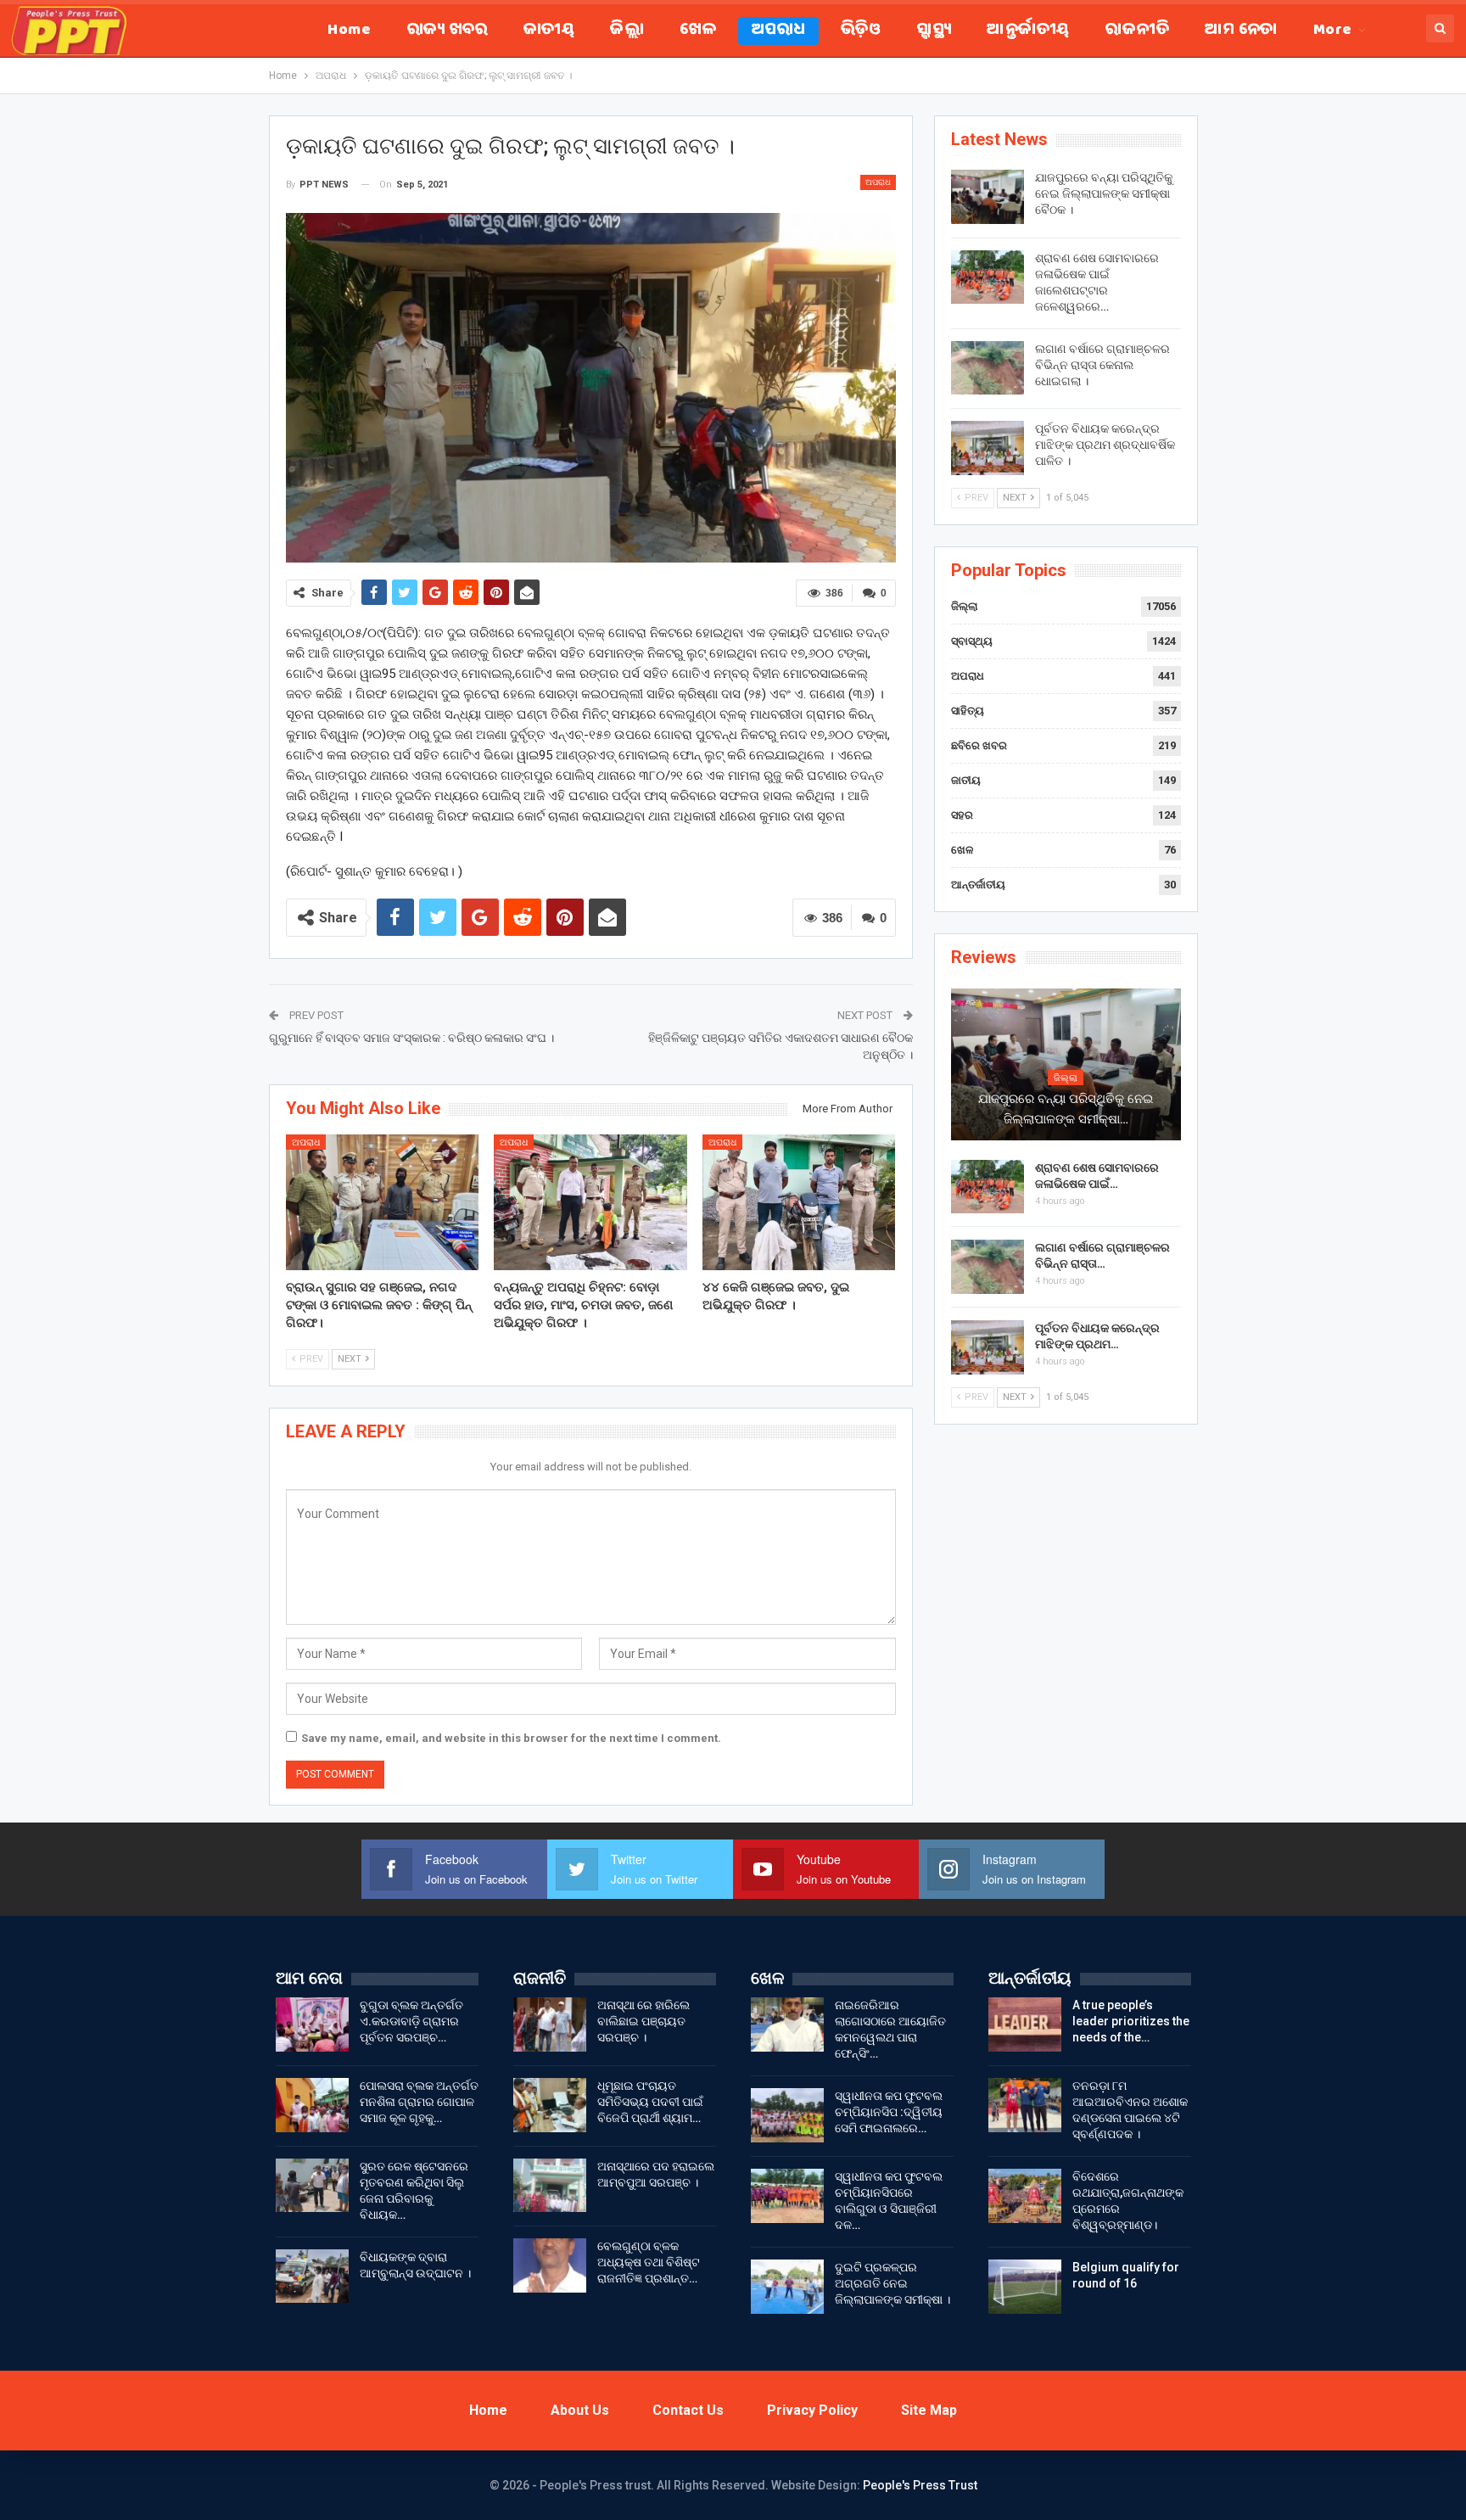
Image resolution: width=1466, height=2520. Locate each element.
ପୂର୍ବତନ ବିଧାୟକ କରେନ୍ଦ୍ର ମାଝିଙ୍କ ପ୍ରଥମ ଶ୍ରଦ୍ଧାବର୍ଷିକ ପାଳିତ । (1105, 445)
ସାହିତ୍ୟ (968, 711)
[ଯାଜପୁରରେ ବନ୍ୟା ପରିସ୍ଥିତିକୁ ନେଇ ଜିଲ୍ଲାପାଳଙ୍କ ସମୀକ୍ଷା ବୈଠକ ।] (988, 197)
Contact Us (688, 2410)
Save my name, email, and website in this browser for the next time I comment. (511, 1738)
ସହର (962, 815)
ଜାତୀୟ (549, 31)
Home (349, 31)
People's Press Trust (920, 2485)
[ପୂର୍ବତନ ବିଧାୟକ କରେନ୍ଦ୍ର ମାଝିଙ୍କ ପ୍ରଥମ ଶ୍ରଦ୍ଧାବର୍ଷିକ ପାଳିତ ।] (988, 448)
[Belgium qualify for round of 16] (1025, 2287)
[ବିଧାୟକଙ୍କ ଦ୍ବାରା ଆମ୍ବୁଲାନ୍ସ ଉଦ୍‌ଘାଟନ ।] (312, 2276)
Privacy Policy (812, 2410)
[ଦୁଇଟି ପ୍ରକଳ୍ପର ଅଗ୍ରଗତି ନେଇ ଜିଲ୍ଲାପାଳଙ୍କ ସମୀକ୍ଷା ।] (787, 2287)
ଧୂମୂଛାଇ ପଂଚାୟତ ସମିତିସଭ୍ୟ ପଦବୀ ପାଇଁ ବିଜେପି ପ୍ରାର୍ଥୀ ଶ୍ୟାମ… (650, 2102)
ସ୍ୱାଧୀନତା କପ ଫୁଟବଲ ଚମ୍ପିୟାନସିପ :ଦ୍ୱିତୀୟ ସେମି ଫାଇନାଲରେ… (889, 2112)
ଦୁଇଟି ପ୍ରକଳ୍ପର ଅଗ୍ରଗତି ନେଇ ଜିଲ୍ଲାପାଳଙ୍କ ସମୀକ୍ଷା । (892, 2283)
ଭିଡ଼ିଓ (861, 31)
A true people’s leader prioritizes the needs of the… (1131, 2021)
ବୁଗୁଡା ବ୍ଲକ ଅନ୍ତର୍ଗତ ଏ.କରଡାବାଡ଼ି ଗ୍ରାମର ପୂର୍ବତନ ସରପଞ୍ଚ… (411, 2021)
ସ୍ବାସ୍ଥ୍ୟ (934, 31)
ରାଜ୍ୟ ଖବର (447, 31)
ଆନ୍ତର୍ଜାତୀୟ (1028, 31)
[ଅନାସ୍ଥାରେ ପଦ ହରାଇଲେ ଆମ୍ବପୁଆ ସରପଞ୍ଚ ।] (550, 2186)
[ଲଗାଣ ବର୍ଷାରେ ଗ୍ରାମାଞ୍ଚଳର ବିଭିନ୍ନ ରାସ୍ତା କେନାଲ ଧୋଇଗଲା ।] (988, 368)
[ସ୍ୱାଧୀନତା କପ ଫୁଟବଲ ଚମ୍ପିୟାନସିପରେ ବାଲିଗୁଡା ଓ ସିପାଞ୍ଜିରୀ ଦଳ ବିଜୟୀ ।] (787, 2196)
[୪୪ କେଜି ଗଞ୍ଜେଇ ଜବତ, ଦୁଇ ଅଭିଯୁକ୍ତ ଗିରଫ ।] (799, 1202)
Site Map (929, 2410)
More (1333, 31)
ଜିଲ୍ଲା (627, 31)
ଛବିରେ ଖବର (979, 745)
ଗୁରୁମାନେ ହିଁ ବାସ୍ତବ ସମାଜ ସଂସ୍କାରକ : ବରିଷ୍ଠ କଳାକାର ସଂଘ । (411, 1038)
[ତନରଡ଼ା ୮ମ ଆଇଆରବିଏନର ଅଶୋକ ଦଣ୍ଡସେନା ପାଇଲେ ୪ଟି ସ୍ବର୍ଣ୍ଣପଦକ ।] (1025, 2105)
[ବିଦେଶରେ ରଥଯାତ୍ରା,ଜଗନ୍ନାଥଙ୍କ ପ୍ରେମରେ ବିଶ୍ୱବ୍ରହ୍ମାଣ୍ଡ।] (1025, 2196)
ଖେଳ (698, 31)
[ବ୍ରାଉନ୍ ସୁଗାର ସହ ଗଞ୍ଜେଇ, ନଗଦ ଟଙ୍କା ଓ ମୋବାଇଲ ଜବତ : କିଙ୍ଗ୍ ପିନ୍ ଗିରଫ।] (383, 1202)
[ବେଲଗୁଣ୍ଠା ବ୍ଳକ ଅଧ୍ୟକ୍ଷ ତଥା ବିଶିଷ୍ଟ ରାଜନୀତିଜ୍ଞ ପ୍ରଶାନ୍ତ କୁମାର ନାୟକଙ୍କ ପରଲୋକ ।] (550, 2265)
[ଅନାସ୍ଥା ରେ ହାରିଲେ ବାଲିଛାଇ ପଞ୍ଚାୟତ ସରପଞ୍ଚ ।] (550, 2024)
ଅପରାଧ (778, 31)
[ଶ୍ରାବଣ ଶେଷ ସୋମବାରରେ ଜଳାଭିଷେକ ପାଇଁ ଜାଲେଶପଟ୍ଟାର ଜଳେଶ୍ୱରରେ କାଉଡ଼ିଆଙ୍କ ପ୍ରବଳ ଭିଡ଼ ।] (988, 277)
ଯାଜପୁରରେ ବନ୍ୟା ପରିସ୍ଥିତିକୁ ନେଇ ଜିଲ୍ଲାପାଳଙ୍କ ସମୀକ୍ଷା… (1066, 1109)
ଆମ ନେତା (1241, 31)
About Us (580, 2410)
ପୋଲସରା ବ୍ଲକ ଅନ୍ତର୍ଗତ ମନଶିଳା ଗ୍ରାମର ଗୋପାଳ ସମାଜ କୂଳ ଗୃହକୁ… (419, 2102)
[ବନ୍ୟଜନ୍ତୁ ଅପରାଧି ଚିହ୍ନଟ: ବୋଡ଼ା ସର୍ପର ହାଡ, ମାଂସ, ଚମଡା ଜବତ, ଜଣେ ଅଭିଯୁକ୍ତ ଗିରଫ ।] (590, 1202)
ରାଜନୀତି (1137, 31)
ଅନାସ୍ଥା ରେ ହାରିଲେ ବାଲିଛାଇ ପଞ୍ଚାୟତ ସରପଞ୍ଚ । (643, 2021)
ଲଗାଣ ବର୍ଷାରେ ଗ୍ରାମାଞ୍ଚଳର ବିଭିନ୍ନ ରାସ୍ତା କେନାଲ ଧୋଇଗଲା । (1102, 365)
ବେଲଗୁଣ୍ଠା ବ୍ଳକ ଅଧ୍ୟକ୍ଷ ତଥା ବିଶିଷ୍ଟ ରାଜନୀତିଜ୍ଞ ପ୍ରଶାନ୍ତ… (649, 2262)
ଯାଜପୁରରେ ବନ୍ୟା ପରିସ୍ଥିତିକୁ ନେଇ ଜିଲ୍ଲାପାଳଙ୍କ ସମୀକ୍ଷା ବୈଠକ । (1104, 193)
